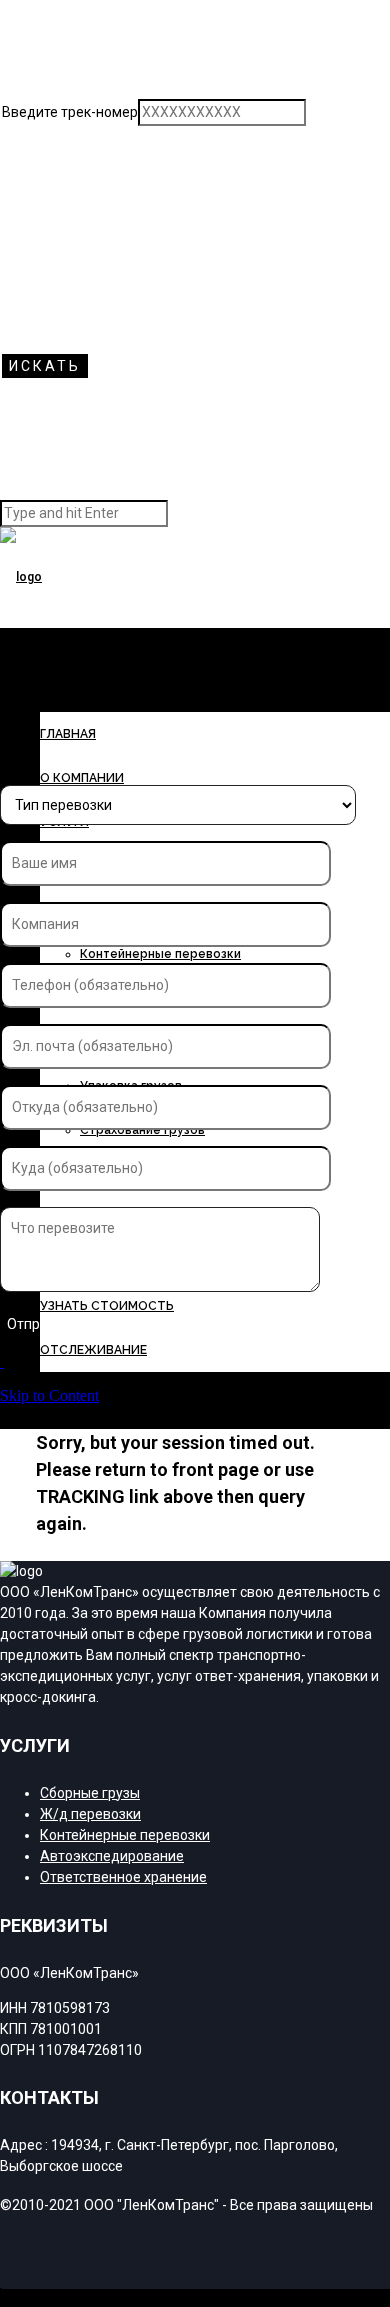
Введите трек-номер (70, 112)
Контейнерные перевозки (160, 954)
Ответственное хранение (123, 1877)
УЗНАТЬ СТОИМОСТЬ (107, 1306)
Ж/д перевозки (90, 1814)
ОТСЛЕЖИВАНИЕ (93, 1350)
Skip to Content (49, 1395)
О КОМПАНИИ (82, 778)
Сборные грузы (90, 1793)
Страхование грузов (142, 1130)
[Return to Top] (1, 2297)
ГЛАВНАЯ (68, 734)
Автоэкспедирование (112, 1856)
